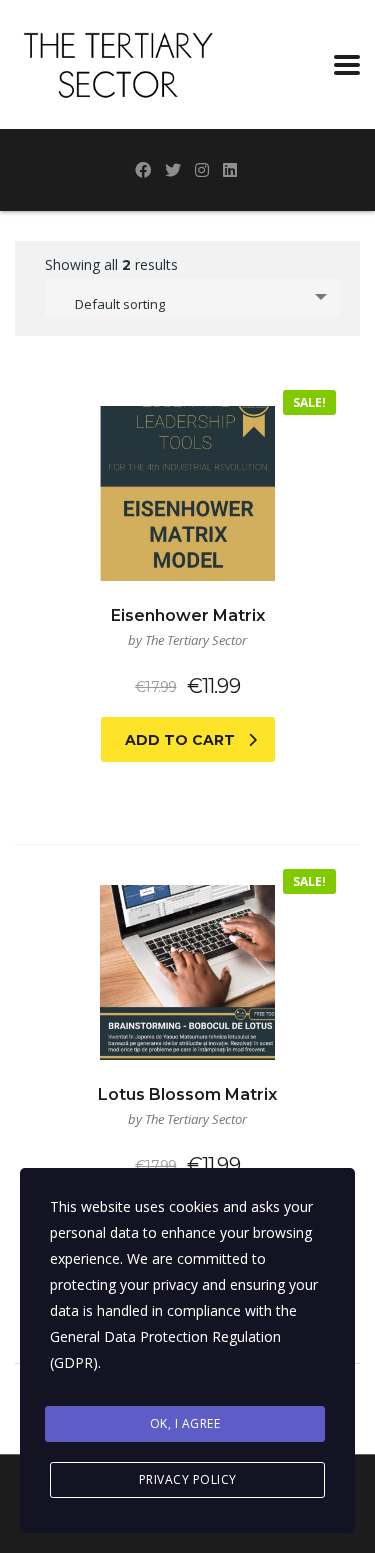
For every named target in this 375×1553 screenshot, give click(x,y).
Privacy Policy (188, 1479)
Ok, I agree (185, 1423)
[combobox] (192, 297)
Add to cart (180, 740)
